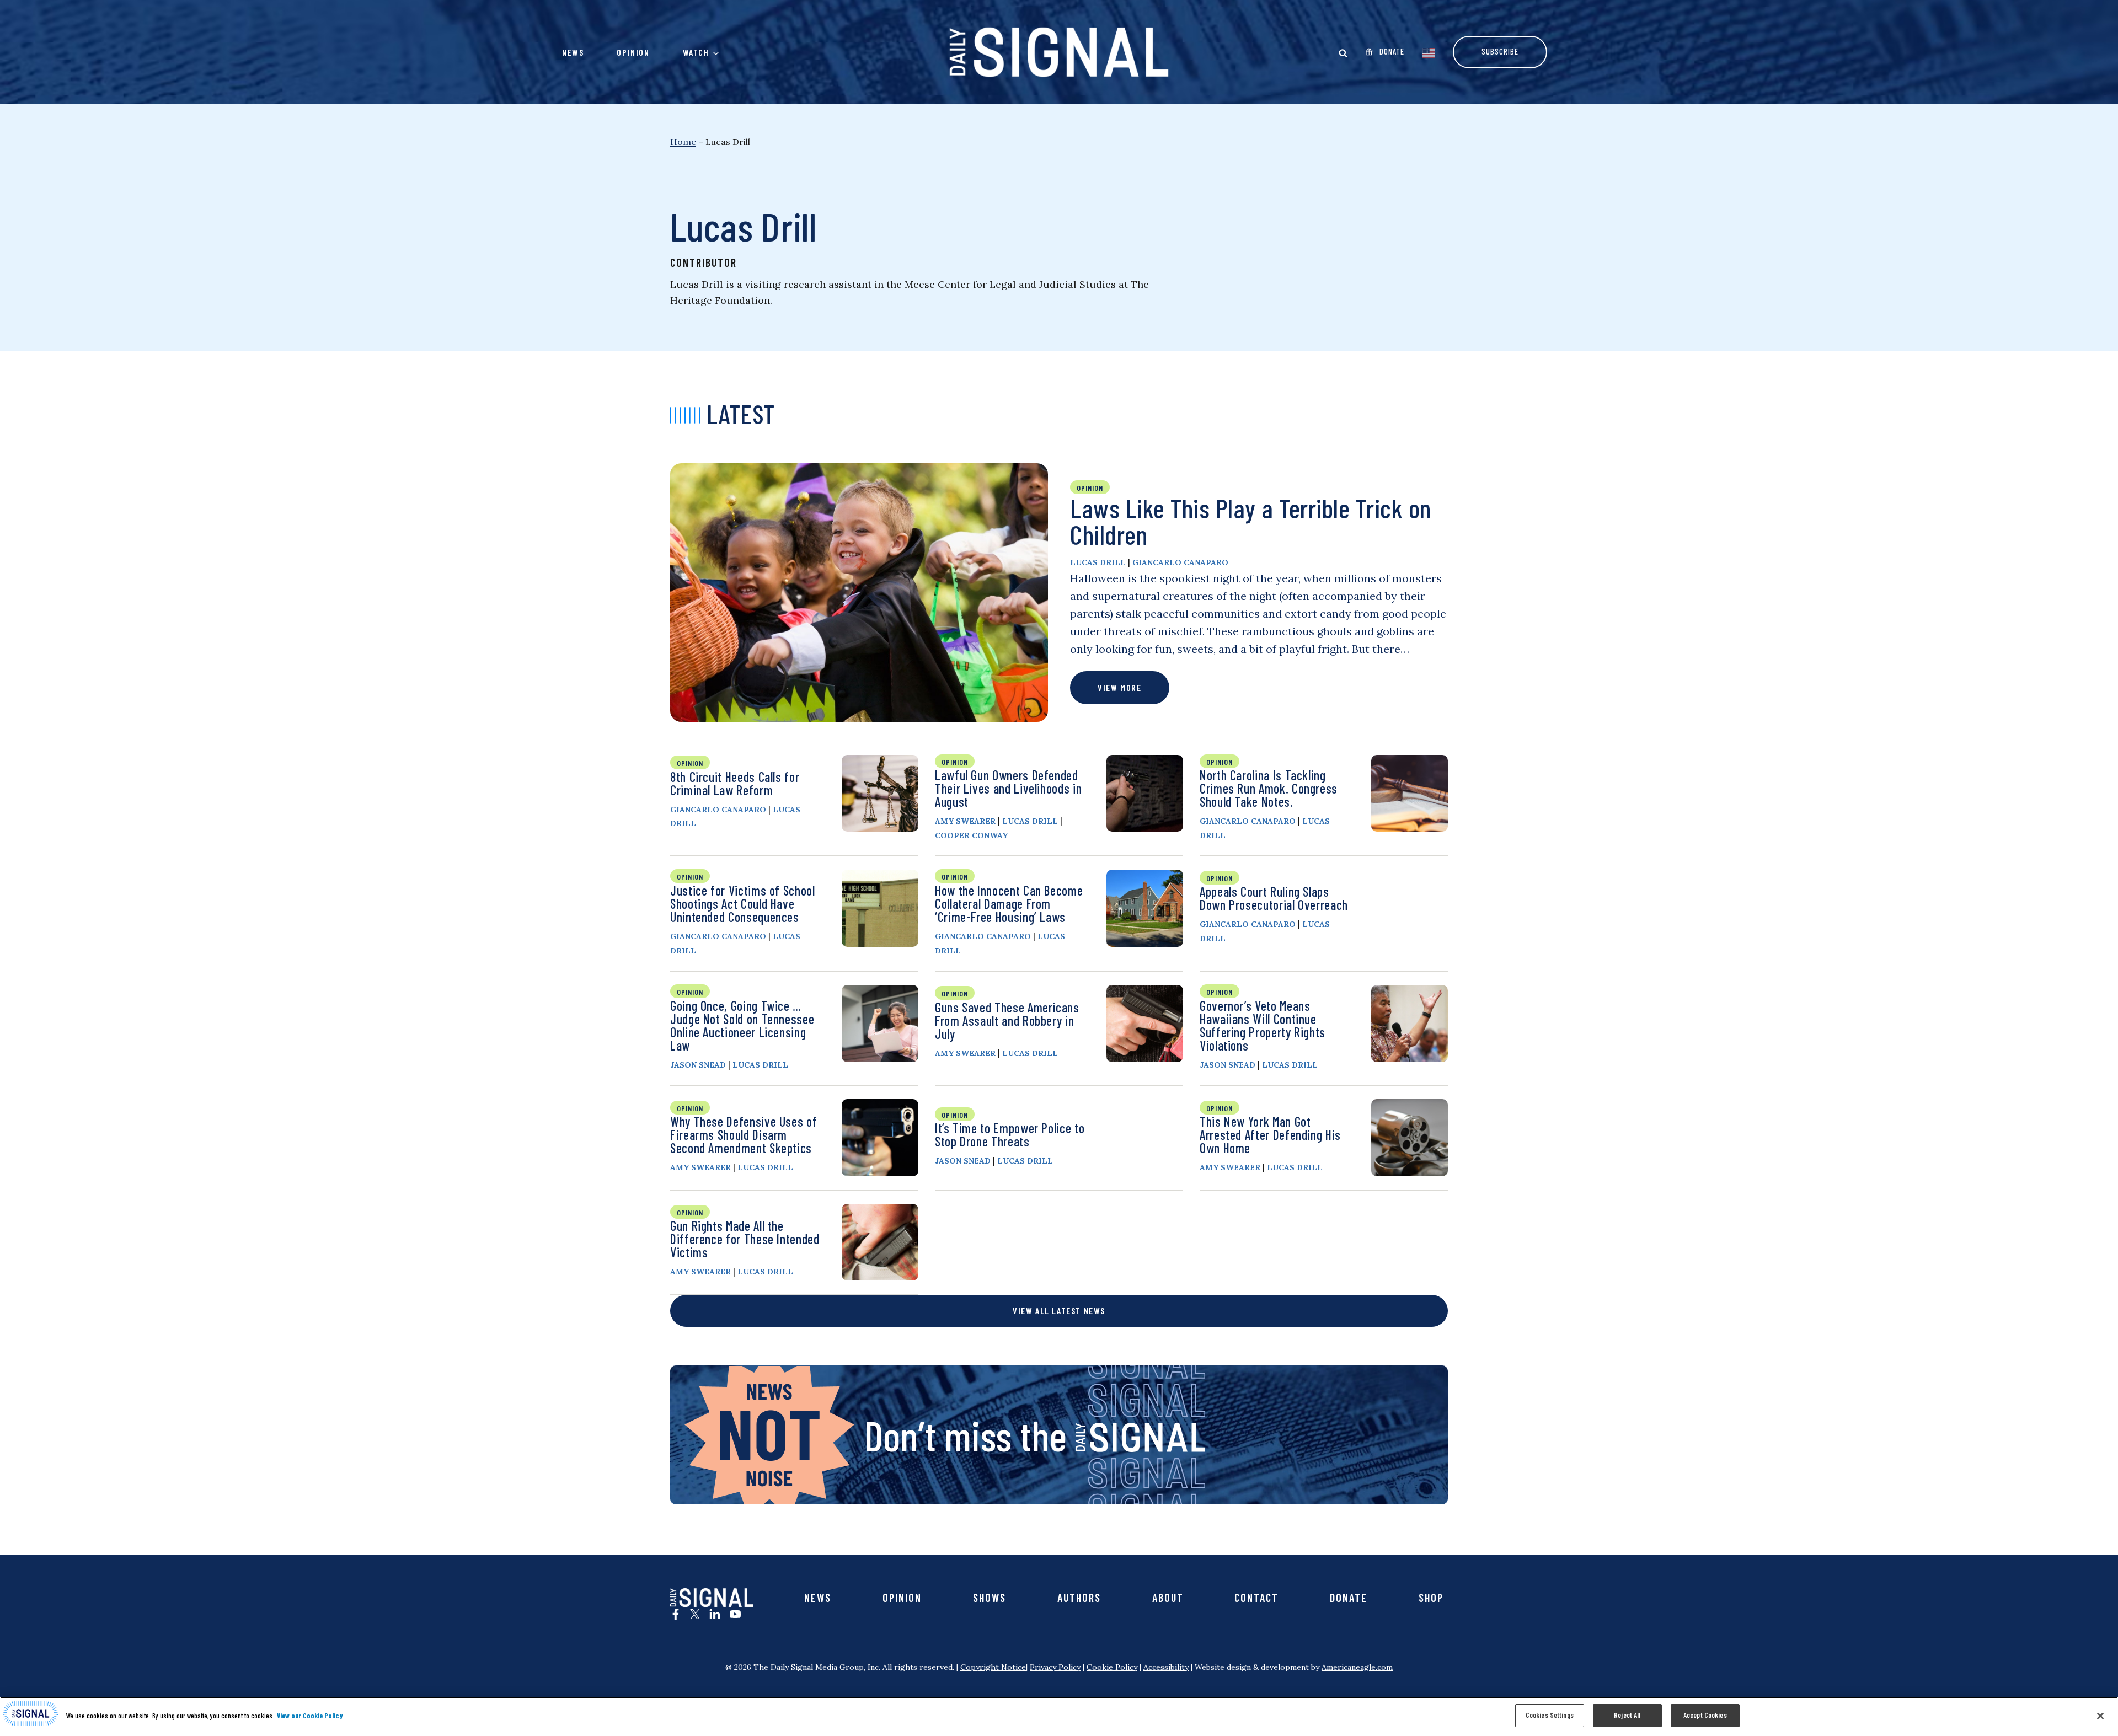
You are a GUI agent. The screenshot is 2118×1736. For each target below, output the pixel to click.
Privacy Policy (1055, 1667)
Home (683, 142)
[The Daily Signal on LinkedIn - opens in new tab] (715, 1614)
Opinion (633, 52)
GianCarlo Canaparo (1180, 562)
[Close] (2100, 1716)
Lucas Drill (1098, 562)
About (1168, 1598)
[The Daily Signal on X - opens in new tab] (695, 1614)
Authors (1079, 1598)
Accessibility (1166, 1667)
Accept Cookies (1705, 1715)
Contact (1256, 1598)
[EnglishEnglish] (1429, 52)
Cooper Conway (971, 835)
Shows (990, 1598)
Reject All (1627, 1715)
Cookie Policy (1112, 1667)
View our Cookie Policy (310, 1716)
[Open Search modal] (1343, 53)
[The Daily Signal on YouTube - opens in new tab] (735, 1614)
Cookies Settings (1550, 1715)
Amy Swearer (965, 821)
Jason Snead (698, 1065)
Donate (1349, 1598)
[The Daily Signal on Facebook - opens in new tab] (676, 1614)
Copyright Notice (993, 1667)
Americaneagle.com (1357, 1667)
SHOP (1431, 1598)
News (573, 52)
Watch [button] (696, 52)
